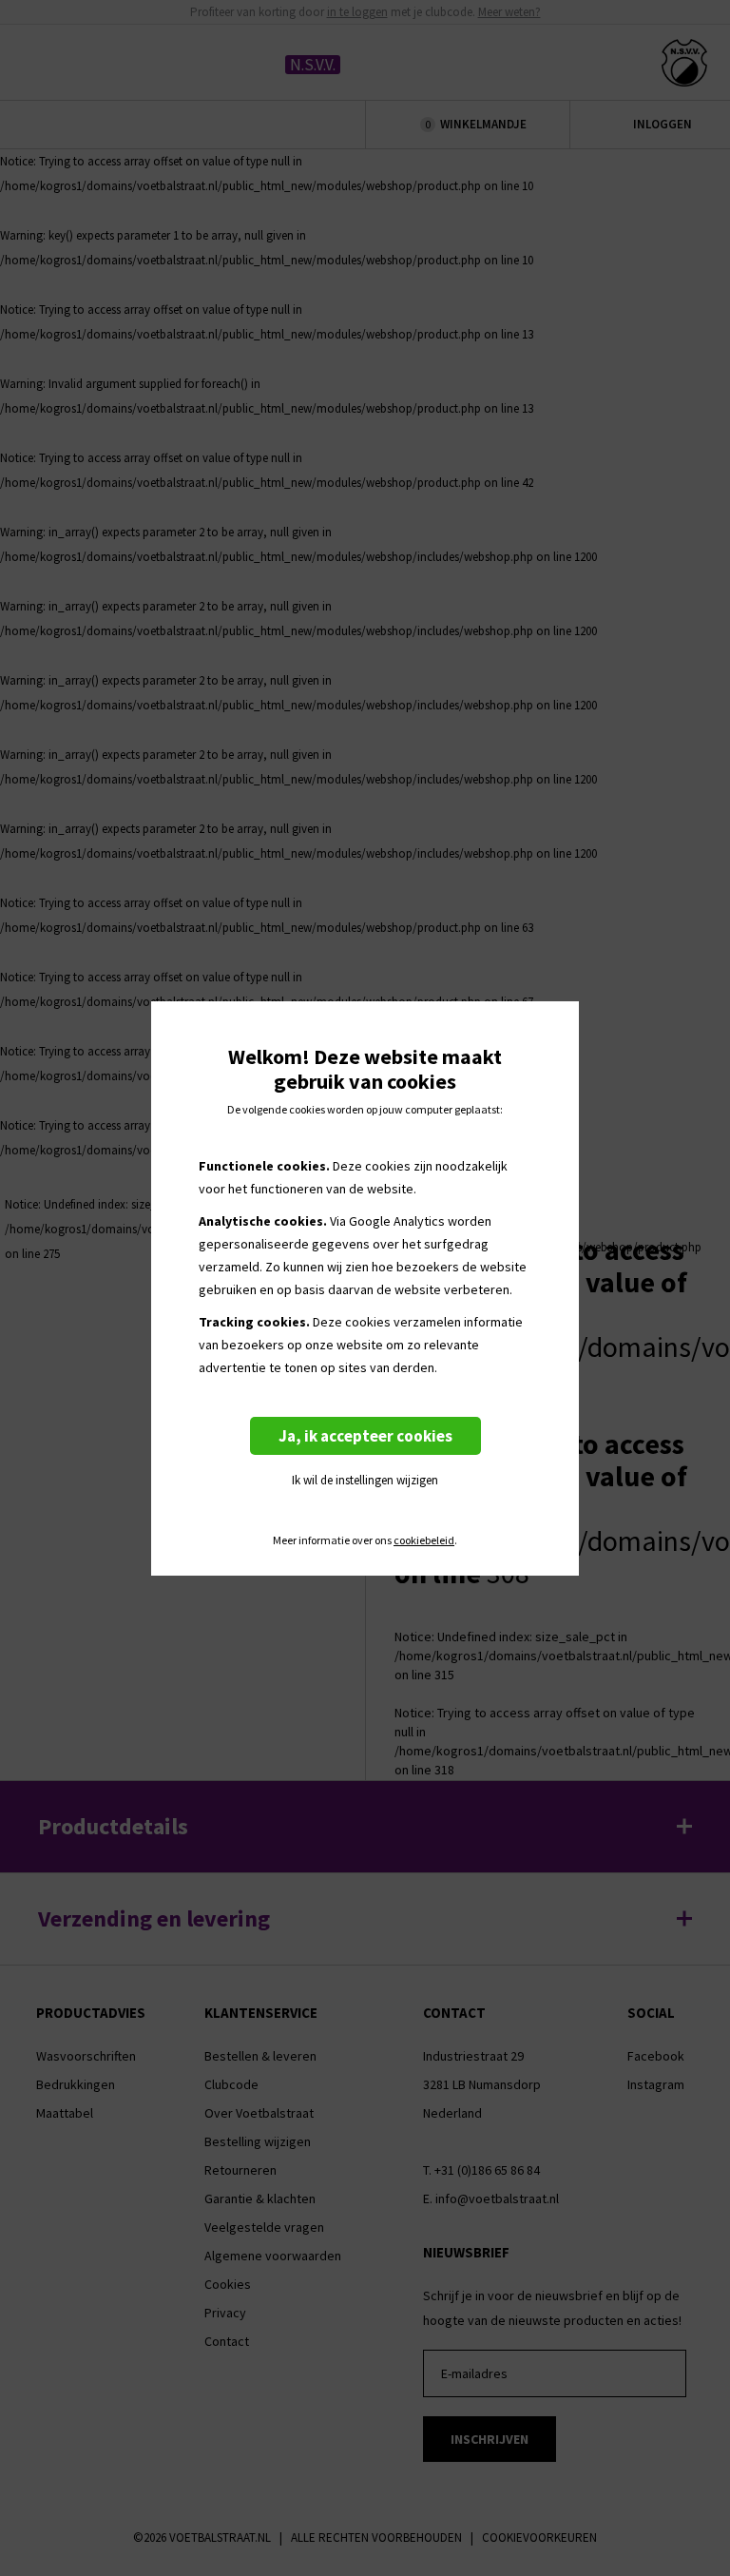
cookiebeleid (424, 1540)
